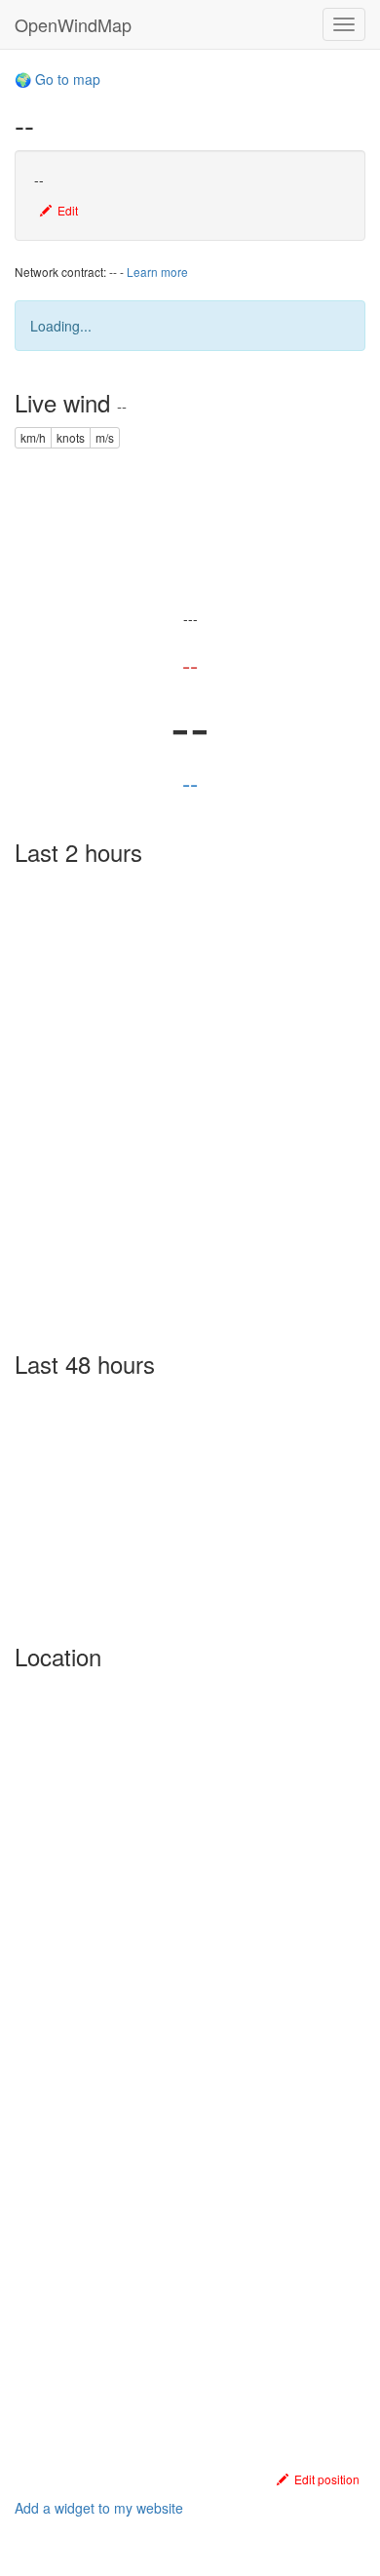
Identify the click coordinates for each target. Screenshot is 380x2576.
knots (71, 437)
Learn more (157, 272)
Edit (65, 210)
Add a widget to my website (99, 2508)
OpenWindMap (73, 24)
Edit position (324, 2479)
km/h (33, 437)
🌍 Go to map (57, 79)
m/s (105, 437)
